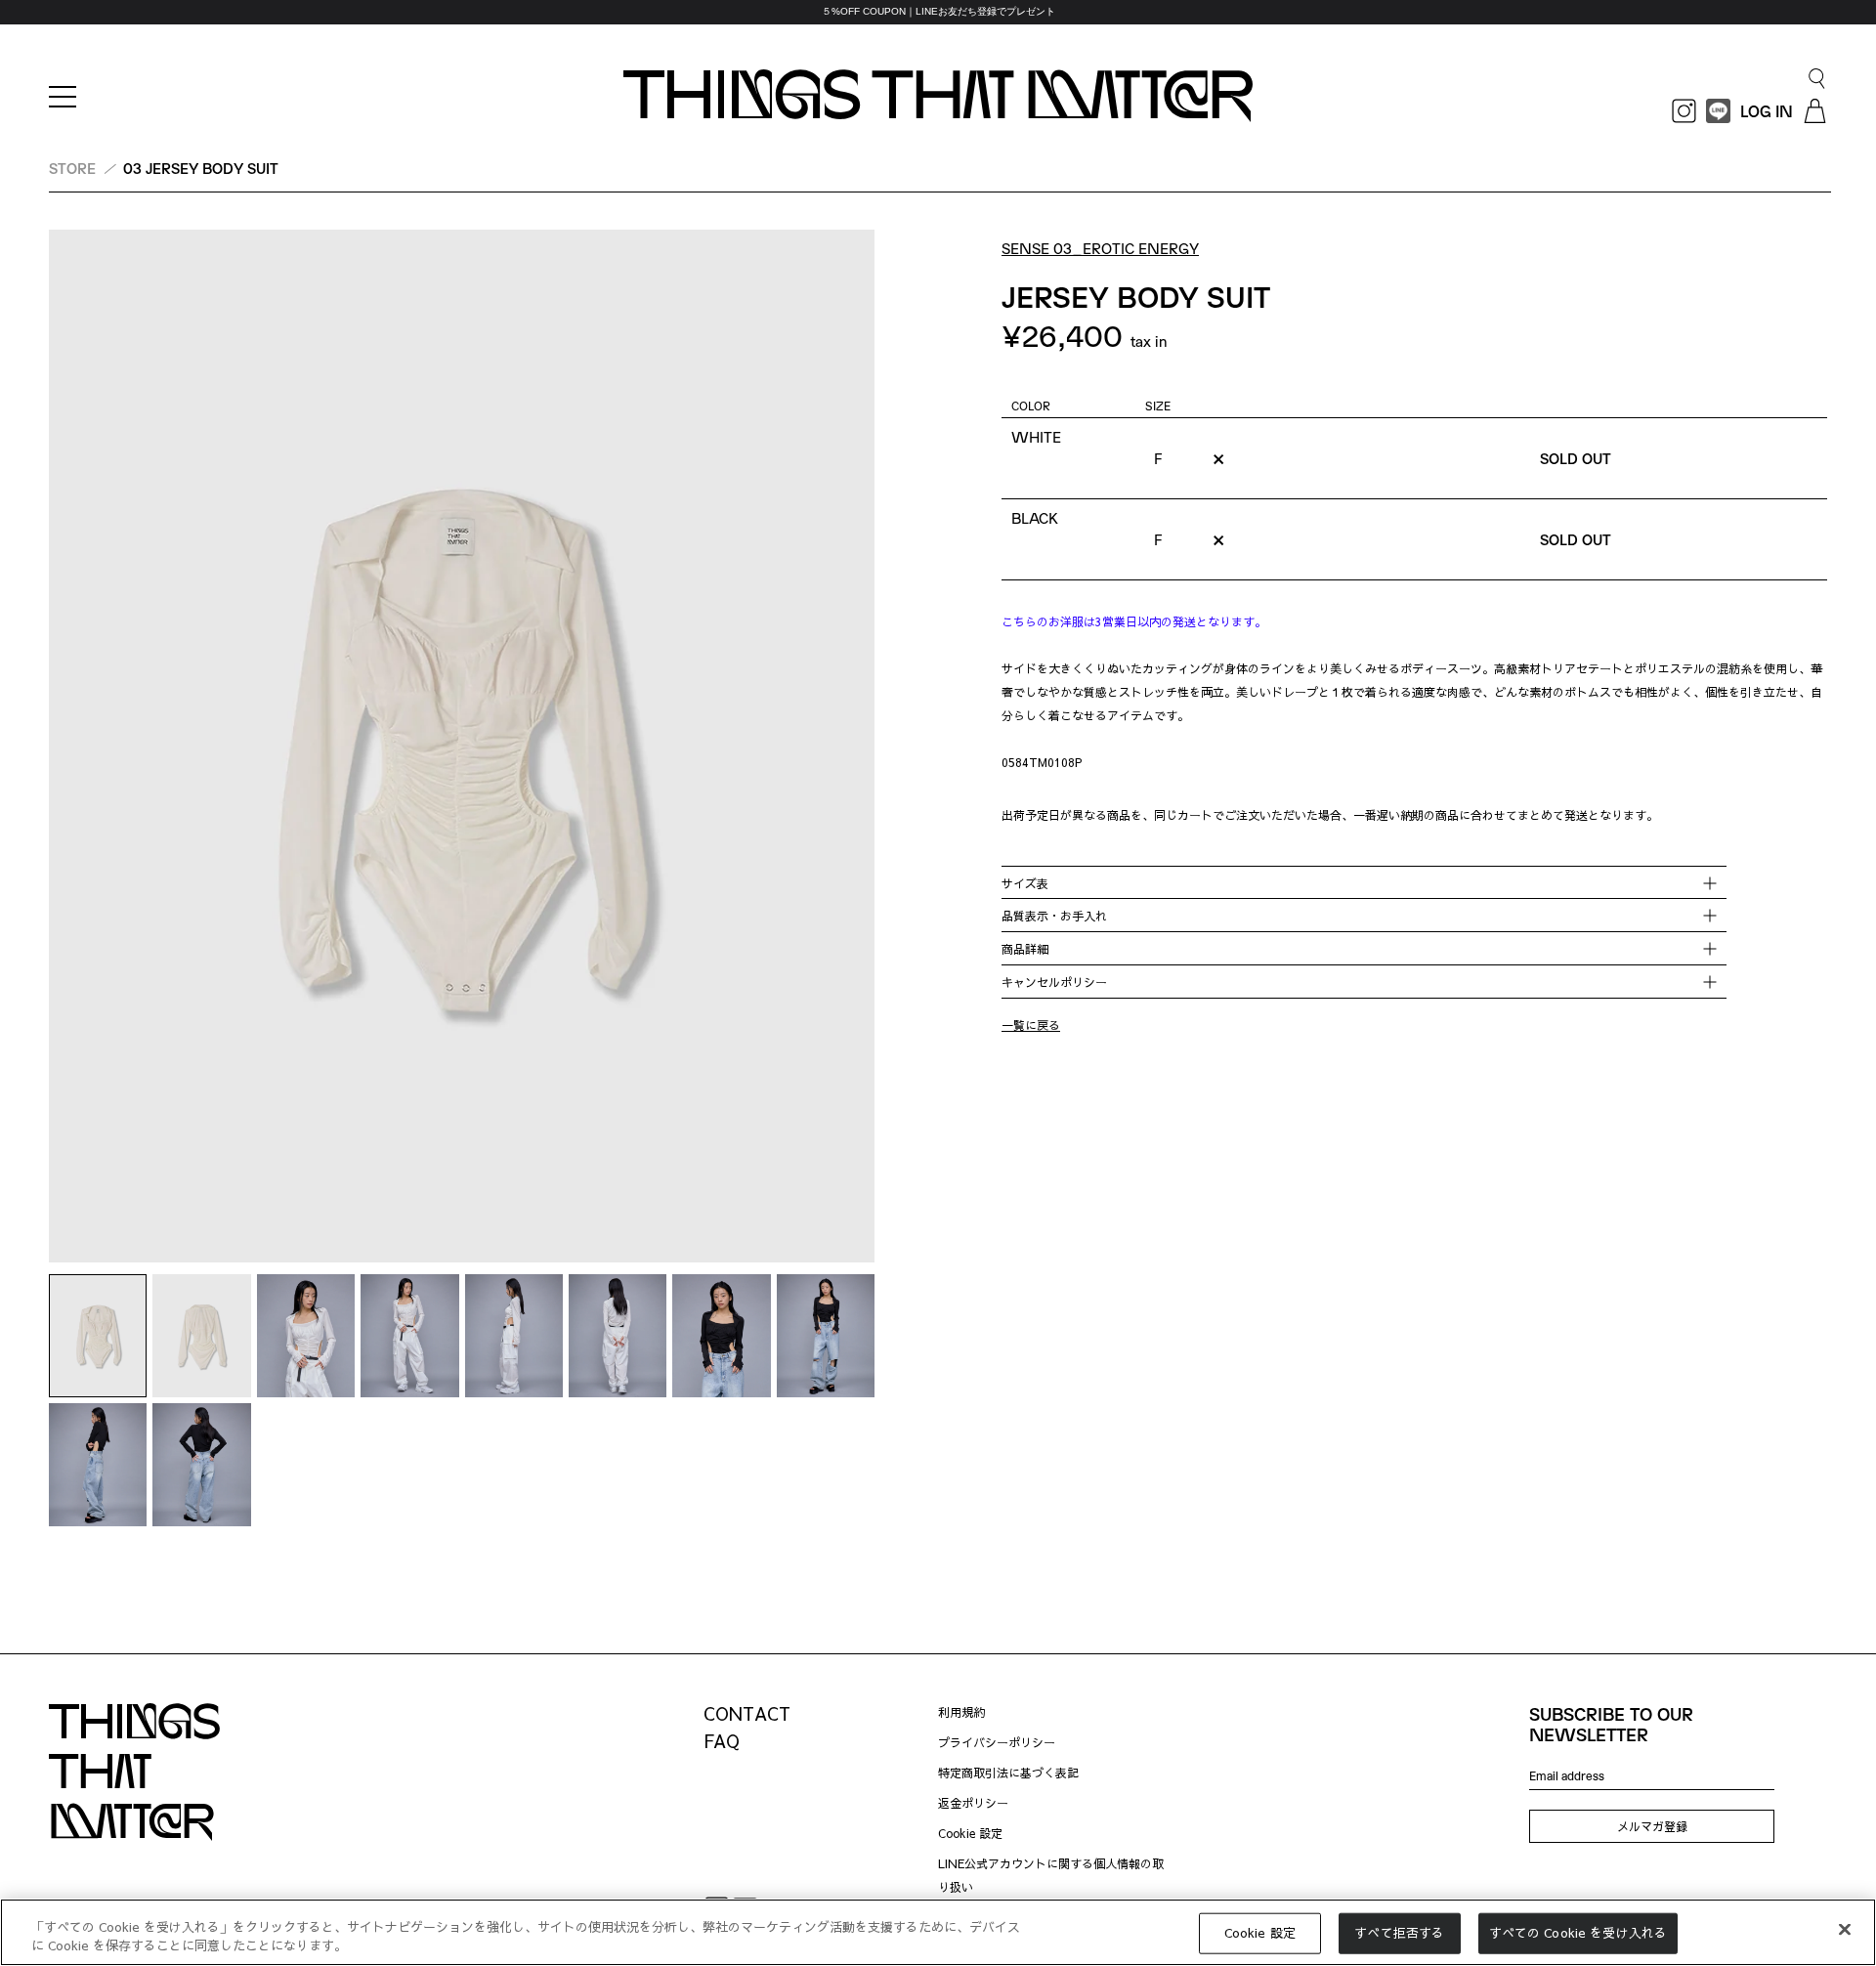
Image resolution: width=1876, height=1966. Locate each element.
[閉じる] (1845, 1930)
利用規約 (961, 1712)
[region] (938, 12)
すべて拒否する (1399, 1933)
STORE (72, 168)
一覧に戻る (1031, 1026)
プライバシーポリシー (997, 1742)
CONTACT (747, 1713)
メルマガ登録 (1652, 1826)
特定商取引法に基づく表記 (1008, 1773)
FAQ (722, 1741)
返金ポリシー (973, 1803)
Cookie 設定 (970, 1833)
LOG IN (1767, 111)
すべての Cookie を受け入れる (1578, 1933)
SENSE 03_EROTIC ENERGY (1100, 248)
